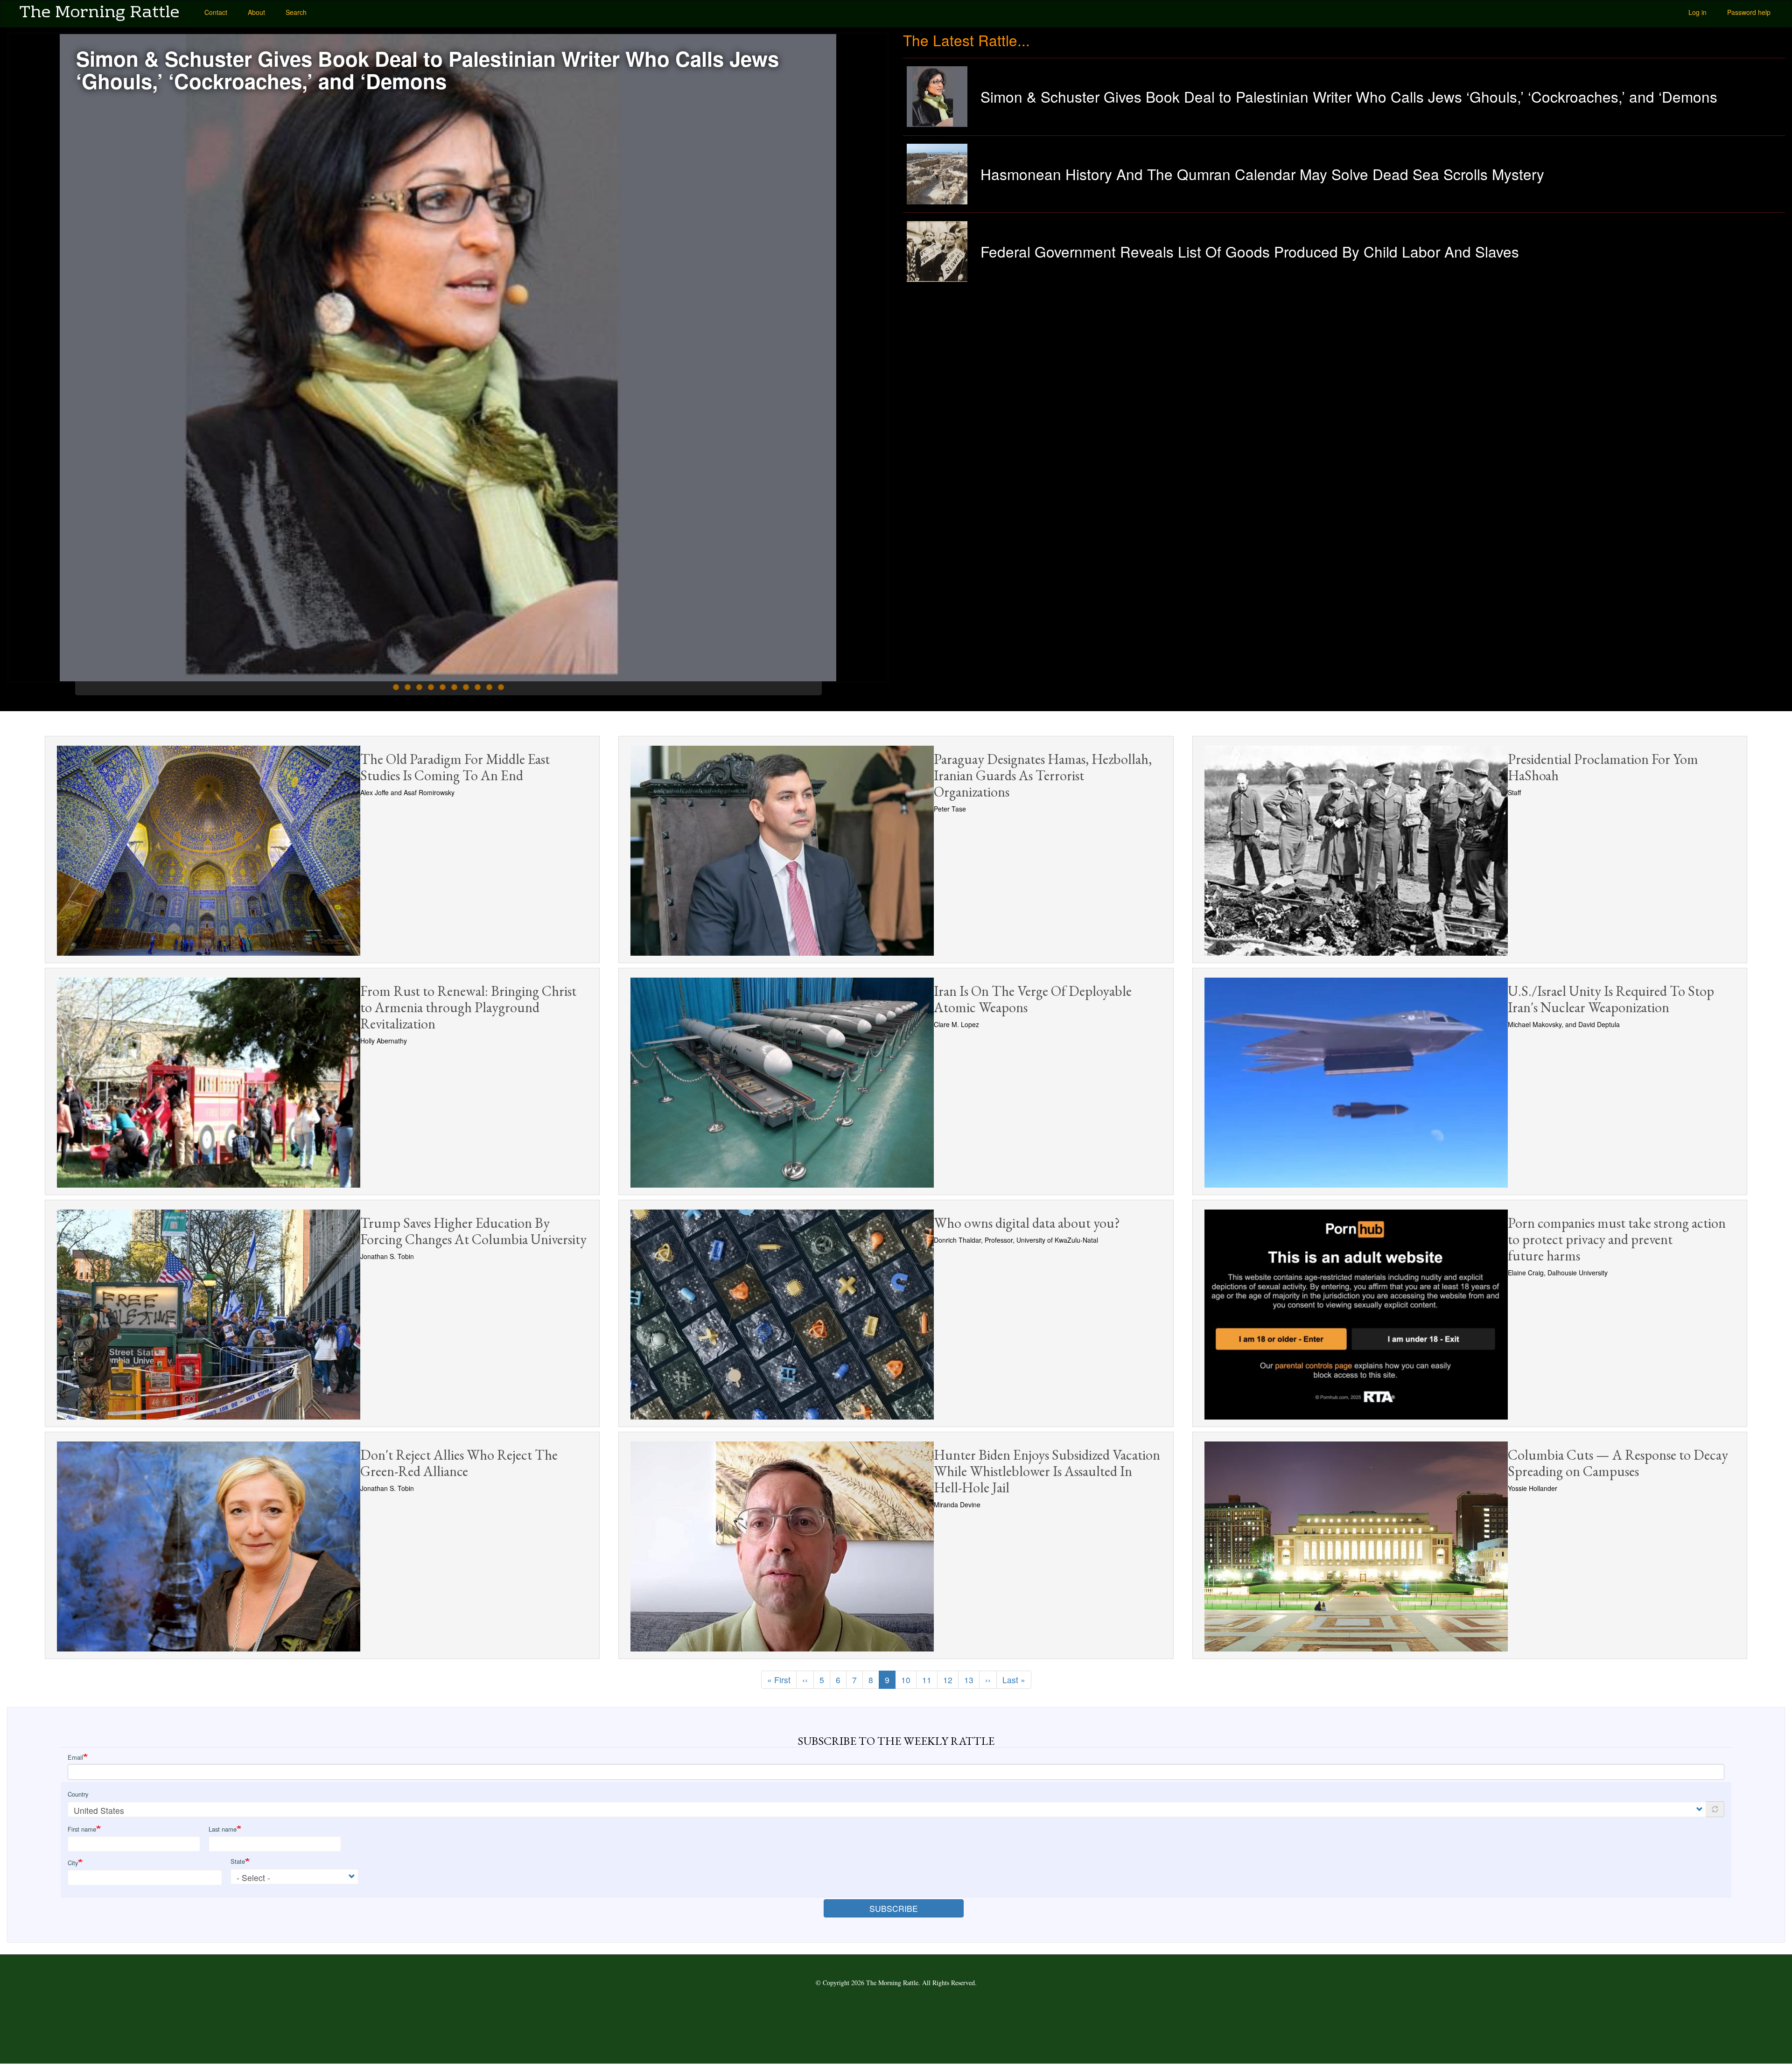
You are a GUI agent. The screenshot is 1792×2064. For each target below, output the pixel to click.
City (73, 1863)
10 (501, 687)
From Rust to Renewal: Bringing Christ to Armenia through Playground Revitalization (468, 1007)
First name (82, 1829)
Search (296, 12)
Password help (1749, 12)
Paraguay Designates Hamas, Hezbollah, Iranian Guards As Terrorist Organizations (1043, 775)
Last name (223, 1829)
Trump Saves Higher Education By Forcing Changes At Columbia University (473, 1231)
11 (930, 1680)
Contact (216, 12)
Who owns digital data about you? (1027, 1223)
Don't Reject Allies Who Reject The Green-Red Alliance (459, 1463)
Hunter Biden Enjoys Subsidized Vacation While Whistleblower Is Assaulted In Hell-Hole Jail (1047, 1471)
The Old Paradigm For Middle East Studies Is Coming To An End (455, 767)
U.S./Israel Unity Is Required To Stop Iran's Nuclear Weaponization (1611, 999)
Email (75, 1757)
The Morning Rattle (99, 12)
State (238, 1861)
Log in (1697, 12)
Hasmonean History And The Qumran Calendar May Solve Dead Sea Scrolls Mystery (1262, 174)
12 (951, 1680)
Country (78, 1794)
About (256, 12)
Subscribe (894, 1908)
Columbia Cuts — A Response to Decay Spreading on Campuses (1618, 1463)
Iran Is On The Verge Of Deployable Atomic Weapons (1033, 999)
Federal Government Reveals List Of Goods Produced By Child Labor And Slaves (1250, 251)
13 (972, 1680)
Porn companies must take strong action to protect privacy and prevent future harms (1617, 1239)
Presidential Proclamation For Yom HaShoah (1603, 767)
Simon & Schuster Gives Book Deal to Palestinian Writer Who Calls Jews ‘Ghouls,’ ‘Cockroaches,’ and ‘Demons (427, 70)
